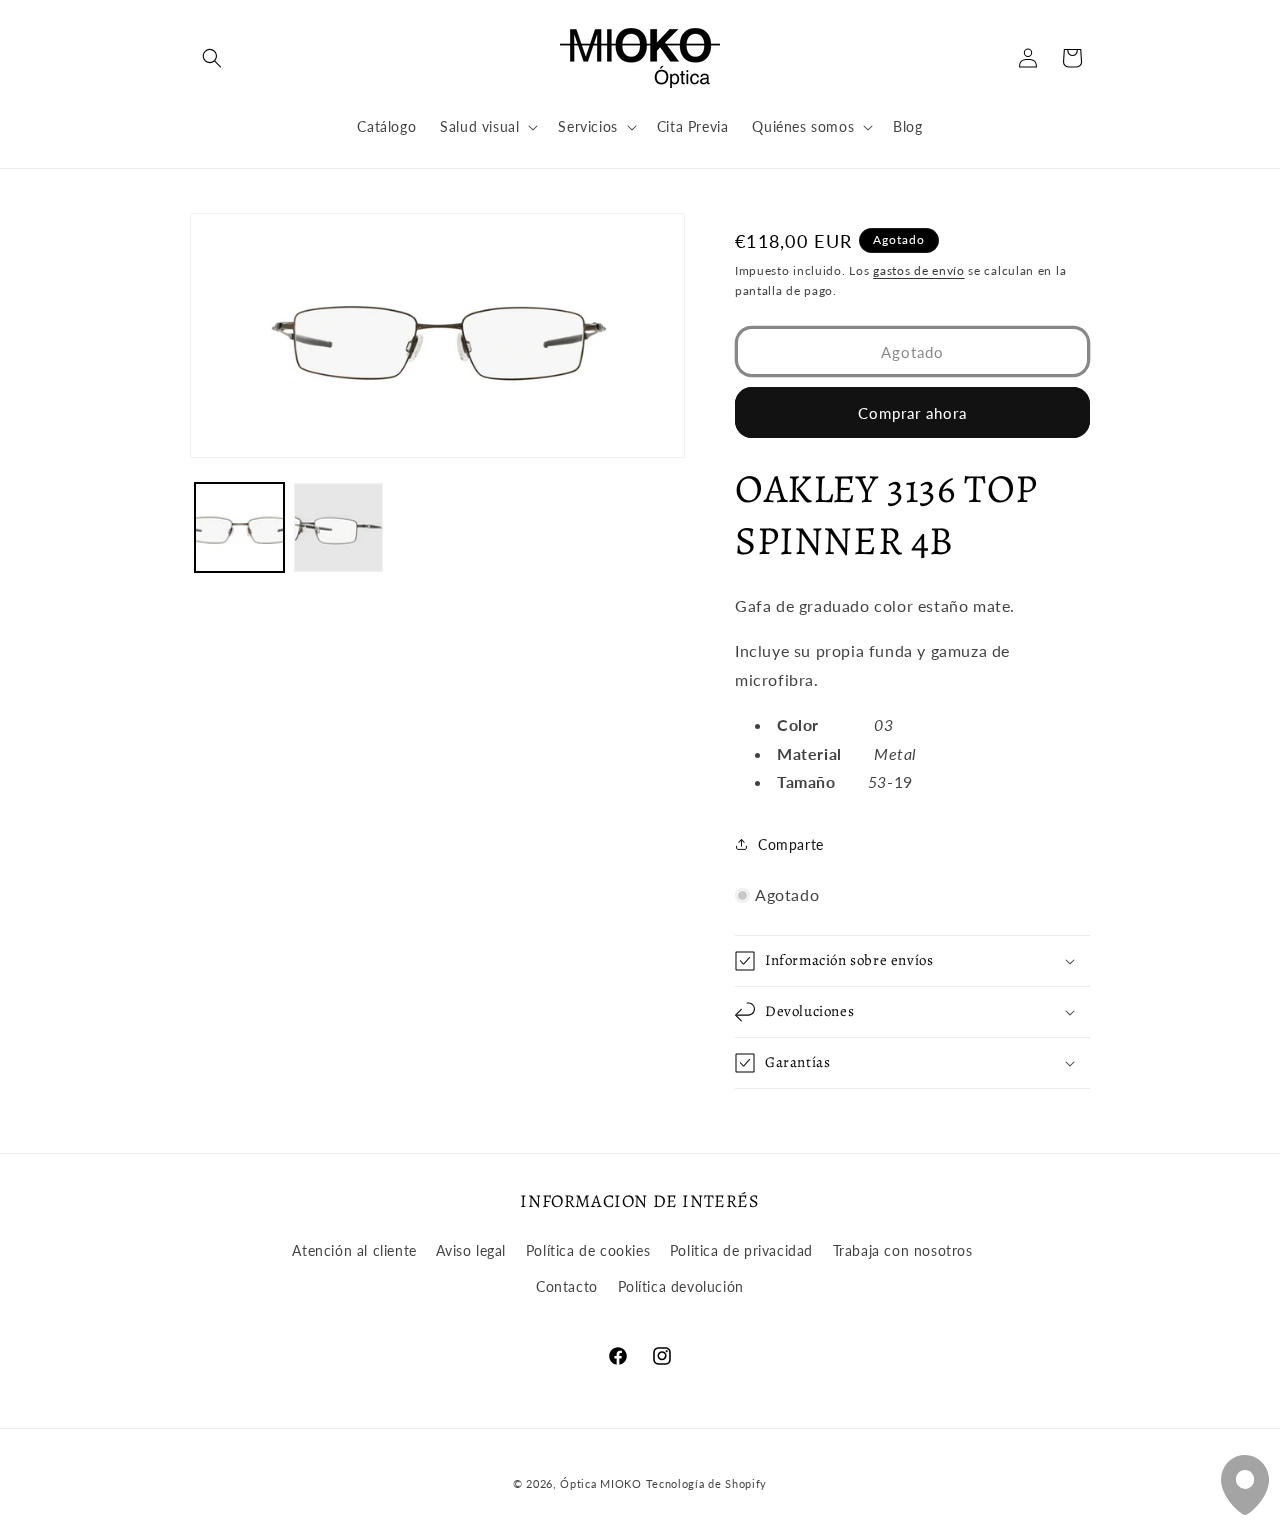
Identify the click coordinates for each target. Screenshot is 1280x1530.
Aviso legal (471, 1250)
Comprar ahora (912, 413)
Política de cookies (588, 1250)
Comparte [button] (791, 844)
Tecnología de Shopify (707, 1483)
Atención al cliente (354, 1250)
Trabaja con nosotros (903, 1250)
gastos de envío (919, 270)
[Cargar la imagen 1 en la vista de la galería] (239, 527)
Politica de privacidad (741, 1250)
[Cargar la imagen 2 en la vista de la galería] (338, 527)
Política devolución (681, 1286)
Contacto (567, 1286)
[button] (212, 58)
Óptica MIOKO (600, 1483)
